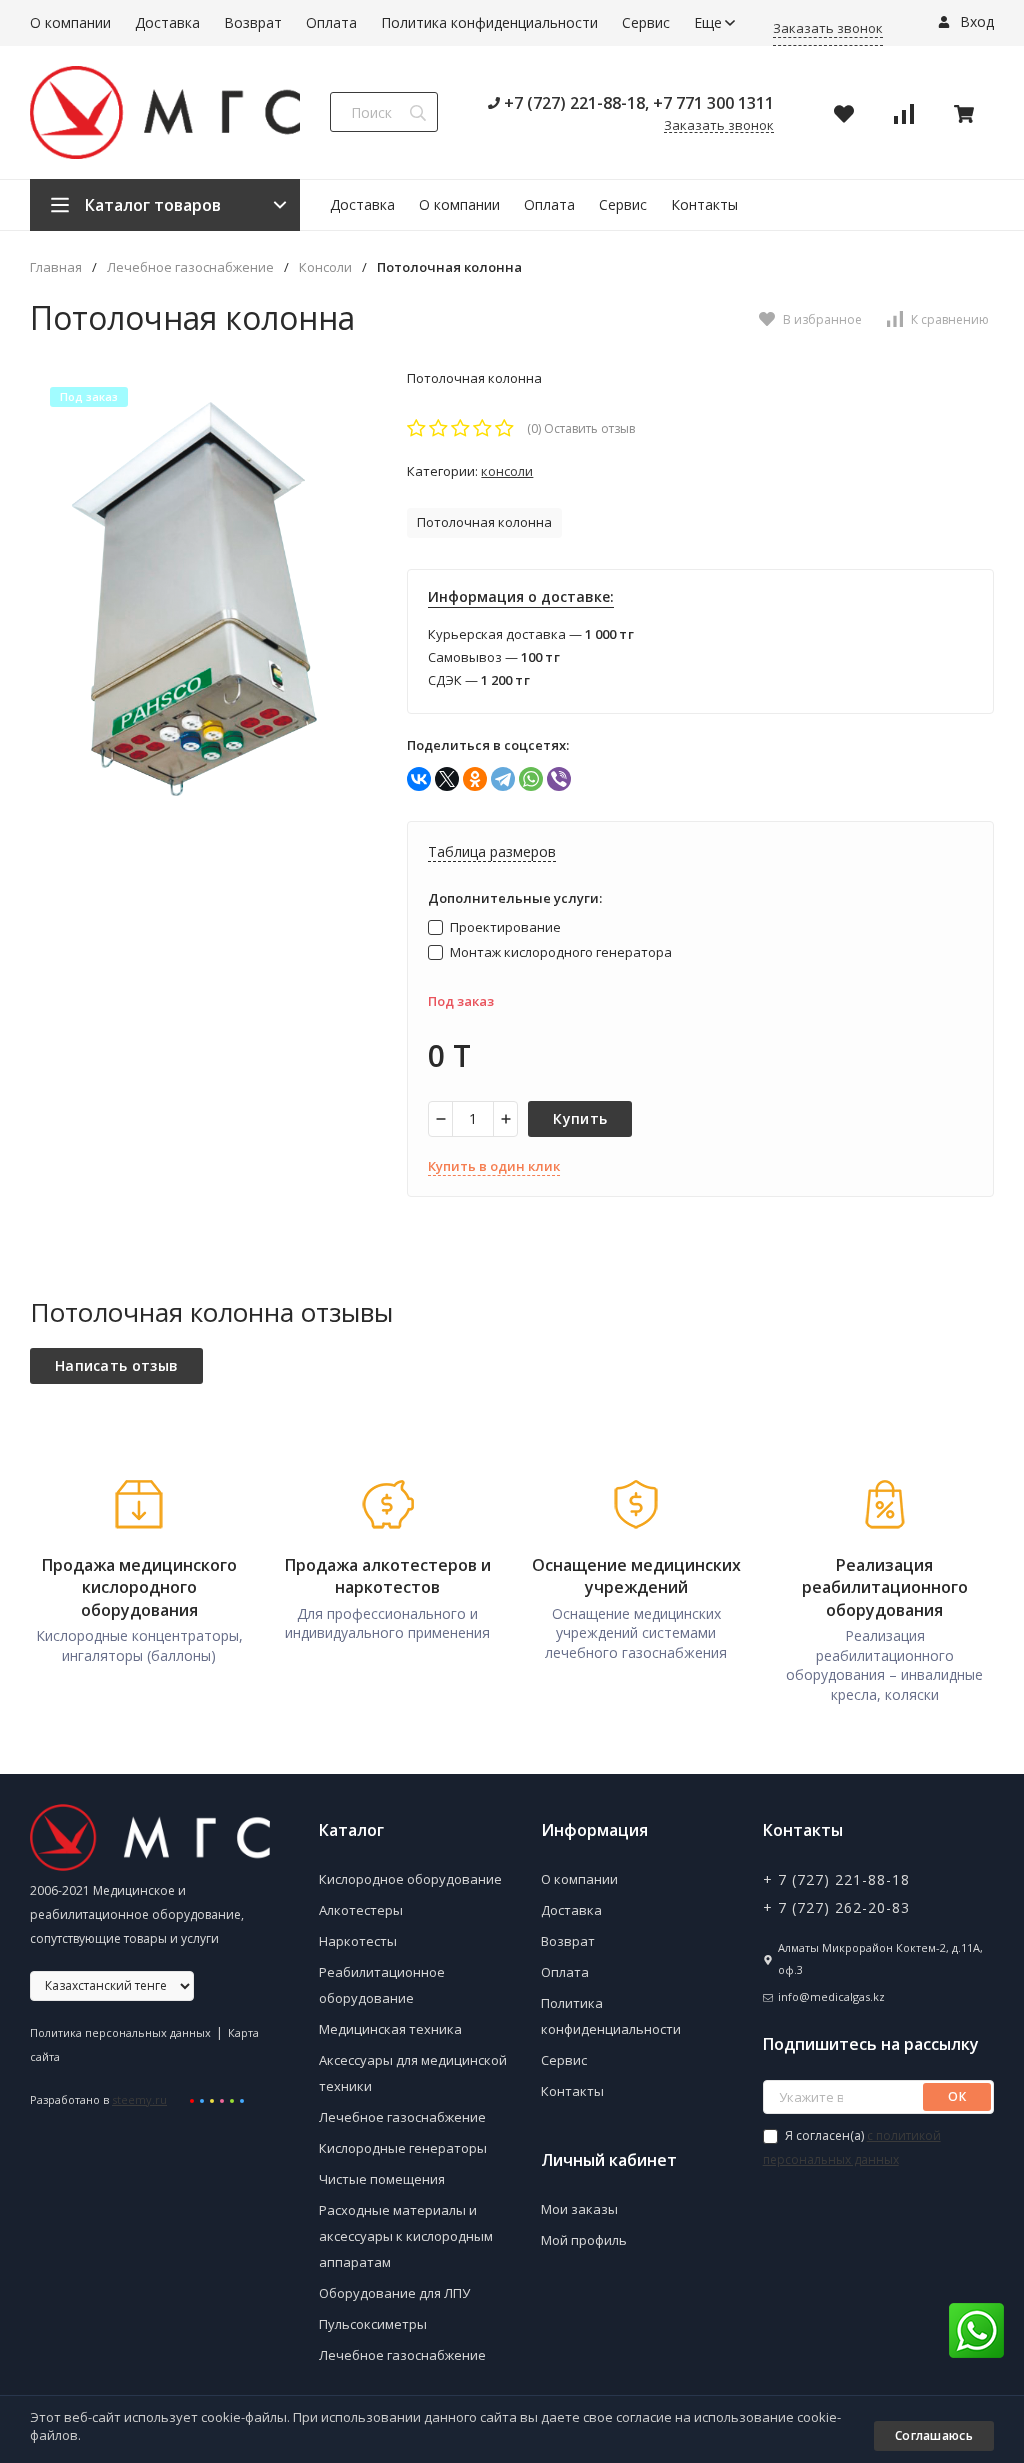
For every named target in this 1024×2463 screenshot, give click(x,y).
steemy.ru (139, 2099)
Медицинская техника (390, 2029)
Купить (580, 1118)
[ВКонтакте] (419, 779)
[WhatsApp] (531, 779)
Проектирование (504, 927)
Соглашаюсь (934, 2435)
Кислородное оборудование (410, 1879)
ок (957, 2096)
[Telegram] (503, 779)
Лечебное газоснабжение (190, 267)
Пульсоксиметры (373, 2324)
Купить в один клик (494, 1166)
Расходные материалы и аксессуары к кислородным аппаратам (406, 2236)
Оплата (331, 22)
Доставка (167, 22)
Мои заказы (579, 2209)
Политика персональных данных (120, 2032)
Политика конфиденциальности (489, 22)
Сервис (646, 22)
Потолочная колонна (484, 522)
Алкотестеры (361, 1910)
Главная (56, 267)
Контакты (704, 204)
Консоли (325, 267)
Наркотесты (358, 1941)
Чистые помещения (382, 2179)
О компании (70, 22)
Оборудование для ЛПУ (394, 2293)
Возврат (253, 22)
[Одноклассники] (475, 779)
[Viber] (559, 779)
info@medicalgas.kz (831, 1996)
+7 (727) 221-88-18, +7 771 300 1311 (637, 103)
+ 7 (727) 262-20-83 (836, 1907)
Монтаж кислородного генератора (559, 952)
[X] (447, 779)
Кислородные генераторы (403, 2148)
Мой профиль (584, 2240)
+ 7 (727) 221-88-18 (836, 1879)
